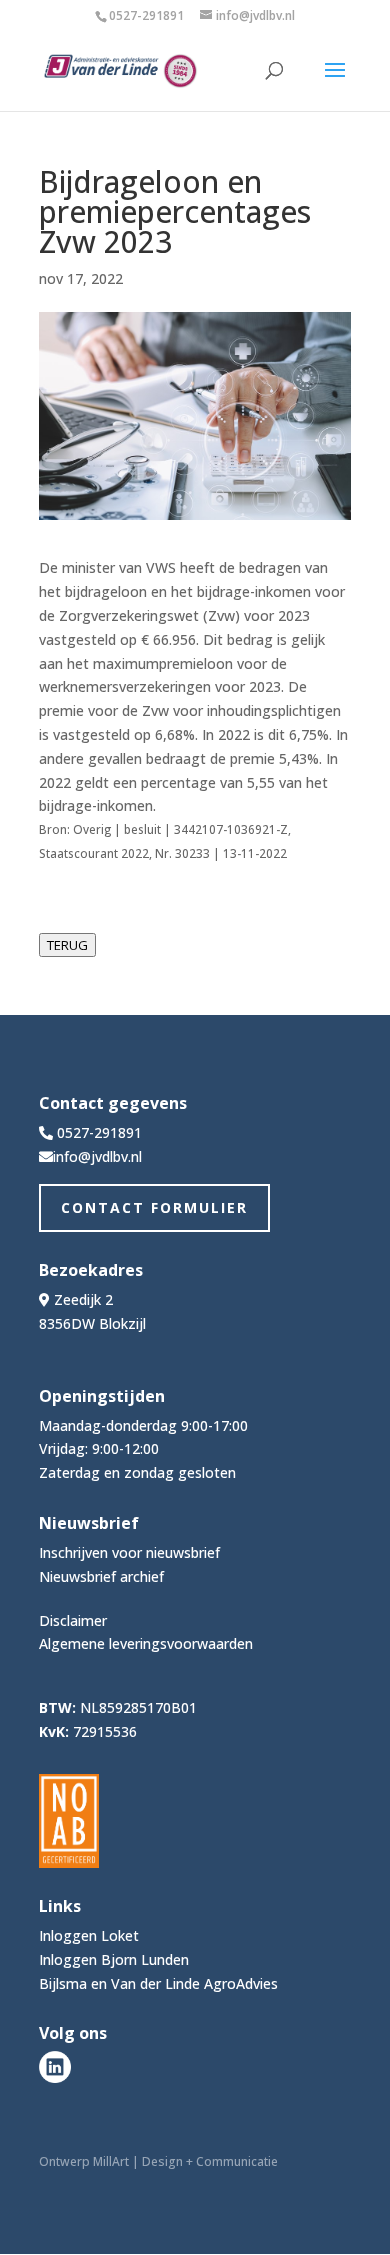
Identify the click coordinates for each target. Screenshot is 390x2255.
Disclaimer (73, 1620)
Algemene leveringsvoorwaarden (146, 1643)
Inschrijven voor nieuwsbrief (129, 1552)
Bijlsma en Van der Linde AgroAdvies (158, 1983)
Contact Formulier (154, 1207)
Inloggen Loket (89, 1935)
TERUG (67, 945)
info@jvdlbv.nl (97, 1156)
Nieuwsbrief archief (101, 1576)
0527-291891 (146, 15)
